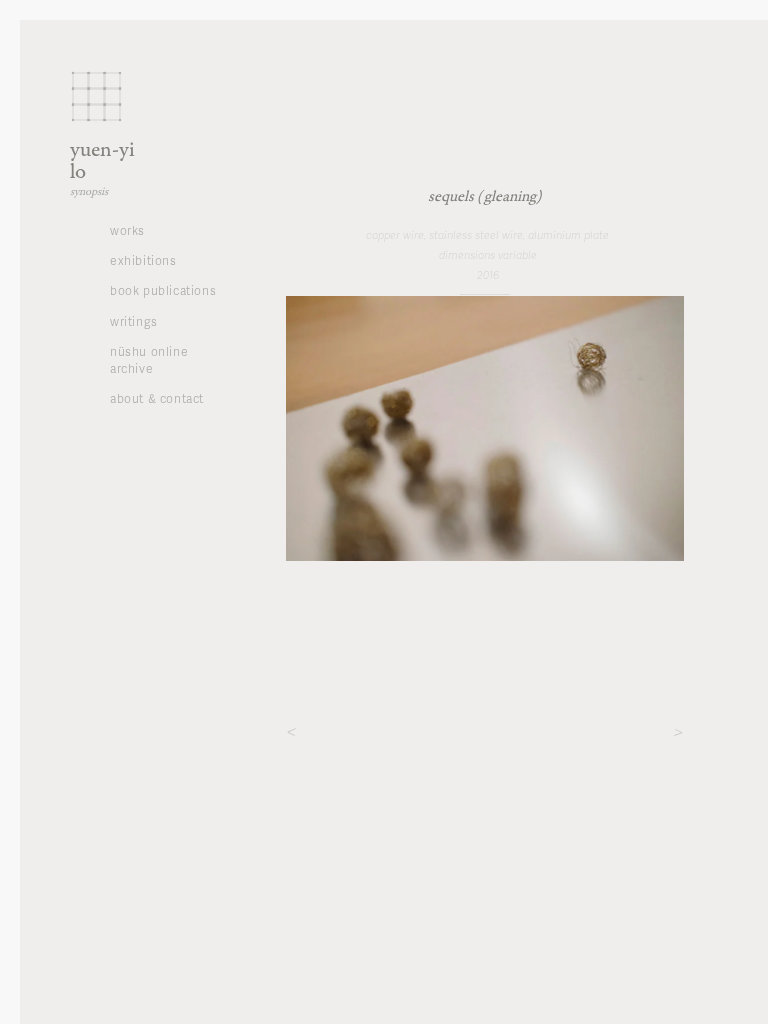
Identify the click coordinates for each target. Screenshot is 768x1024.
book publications (163, 290)
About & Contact (157, 398)
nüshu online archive (149, 360)
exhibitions (143, 260)
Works (127, 230)
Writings (134, 321)
